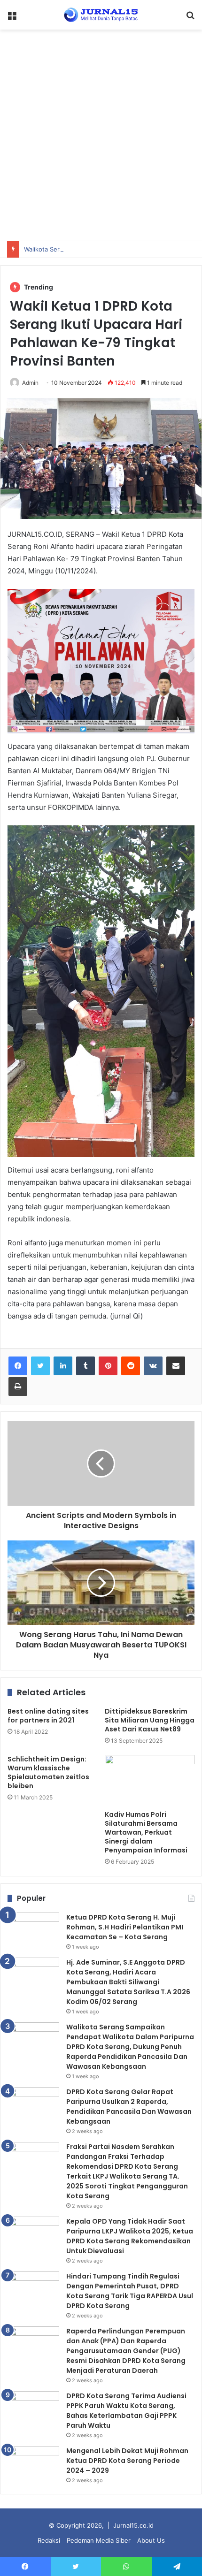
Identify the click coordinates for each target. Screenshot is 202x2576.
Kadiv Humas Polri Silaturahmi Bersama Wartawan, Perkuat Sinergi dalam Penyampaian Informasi (146, 1832)
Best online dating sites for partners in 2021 (48, 1716)
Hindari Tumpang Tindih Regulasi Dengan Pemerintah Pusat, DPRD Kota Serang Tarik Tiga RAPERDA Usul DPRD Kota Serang (130, 2291)
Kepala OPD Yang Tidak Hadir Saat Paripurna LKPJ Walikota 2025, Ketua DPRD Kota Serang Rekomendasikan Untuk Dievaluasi (130, 2236)
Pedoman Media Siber (99, 2540)
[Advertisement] (101, 135)
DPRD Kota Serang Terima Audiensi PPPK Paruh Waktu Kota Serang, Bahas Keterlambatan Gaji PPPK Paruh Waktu (126, 2411)
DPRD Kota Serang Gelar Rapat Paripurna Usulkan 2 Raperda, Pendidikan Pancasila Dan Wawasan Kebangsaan (129, 2107)
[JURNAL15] (101, 15)
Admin (30, 383)
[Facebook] (18, 1366)
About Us (151, 2540)
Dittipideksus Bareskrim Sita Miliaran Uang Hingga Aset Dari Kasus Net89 (150, 1720)
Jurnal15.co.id (133, 2525)
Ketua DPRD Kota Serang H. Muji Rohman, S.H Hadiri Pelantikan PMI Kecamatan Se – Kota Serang (125, 1927)
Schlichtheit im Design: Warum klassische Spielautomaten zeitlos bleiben (48, 1772)
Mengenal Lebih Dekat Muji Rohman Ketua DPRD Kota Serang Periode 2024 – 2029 (127, 2461)
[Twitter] (40, 1366)
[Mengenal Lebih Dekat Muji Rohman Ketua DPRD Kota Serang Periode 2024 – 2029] (33, 2464)
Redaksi (49, 2540)
